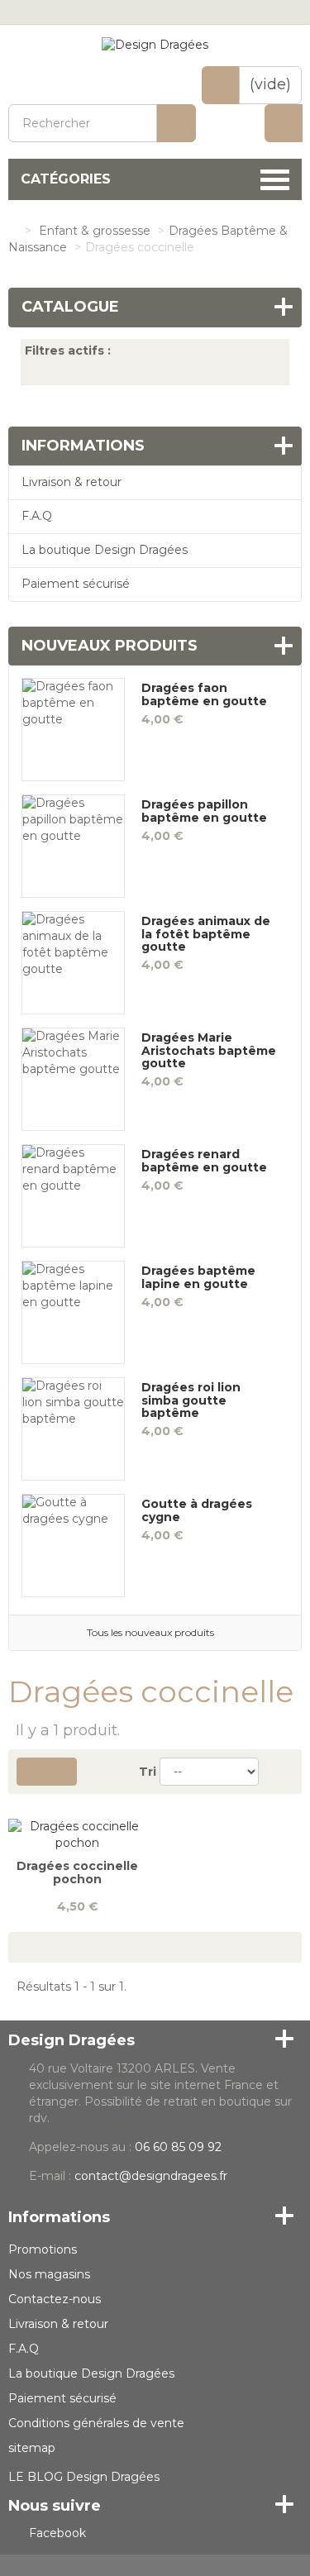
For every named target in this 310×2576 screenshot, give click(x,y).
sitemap (32, 2448)
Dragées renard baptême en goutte (204, 1161)
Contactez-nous (55, 2299)
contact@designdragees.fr (151, 2176)
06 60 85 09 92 (178, 2147)
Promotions (43, 2249)
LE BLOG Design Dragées (84, 2477)
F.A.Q (37, 516)
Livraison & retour (72, 482)
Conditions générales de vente (96, 2423)
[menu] (284, 123)
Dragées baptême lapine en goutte (198, 1278)
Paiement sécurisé (76, 584)
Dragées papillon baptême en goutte (204, 811)
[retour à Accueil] (13, 231)
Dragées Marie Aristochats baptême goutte (209, 1051)
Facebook (57, 2533)
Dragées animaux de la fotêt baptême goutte (206, 934)
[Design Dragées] (155, 45)
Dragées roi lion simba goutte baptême (191, 1400)
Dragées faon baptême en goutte (204, 695)
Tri (148, 1772)
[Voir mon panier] (221, 85)
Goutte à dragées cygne (197, 1511)
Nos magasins (49, 2274)
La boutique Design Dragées (105, 550)
